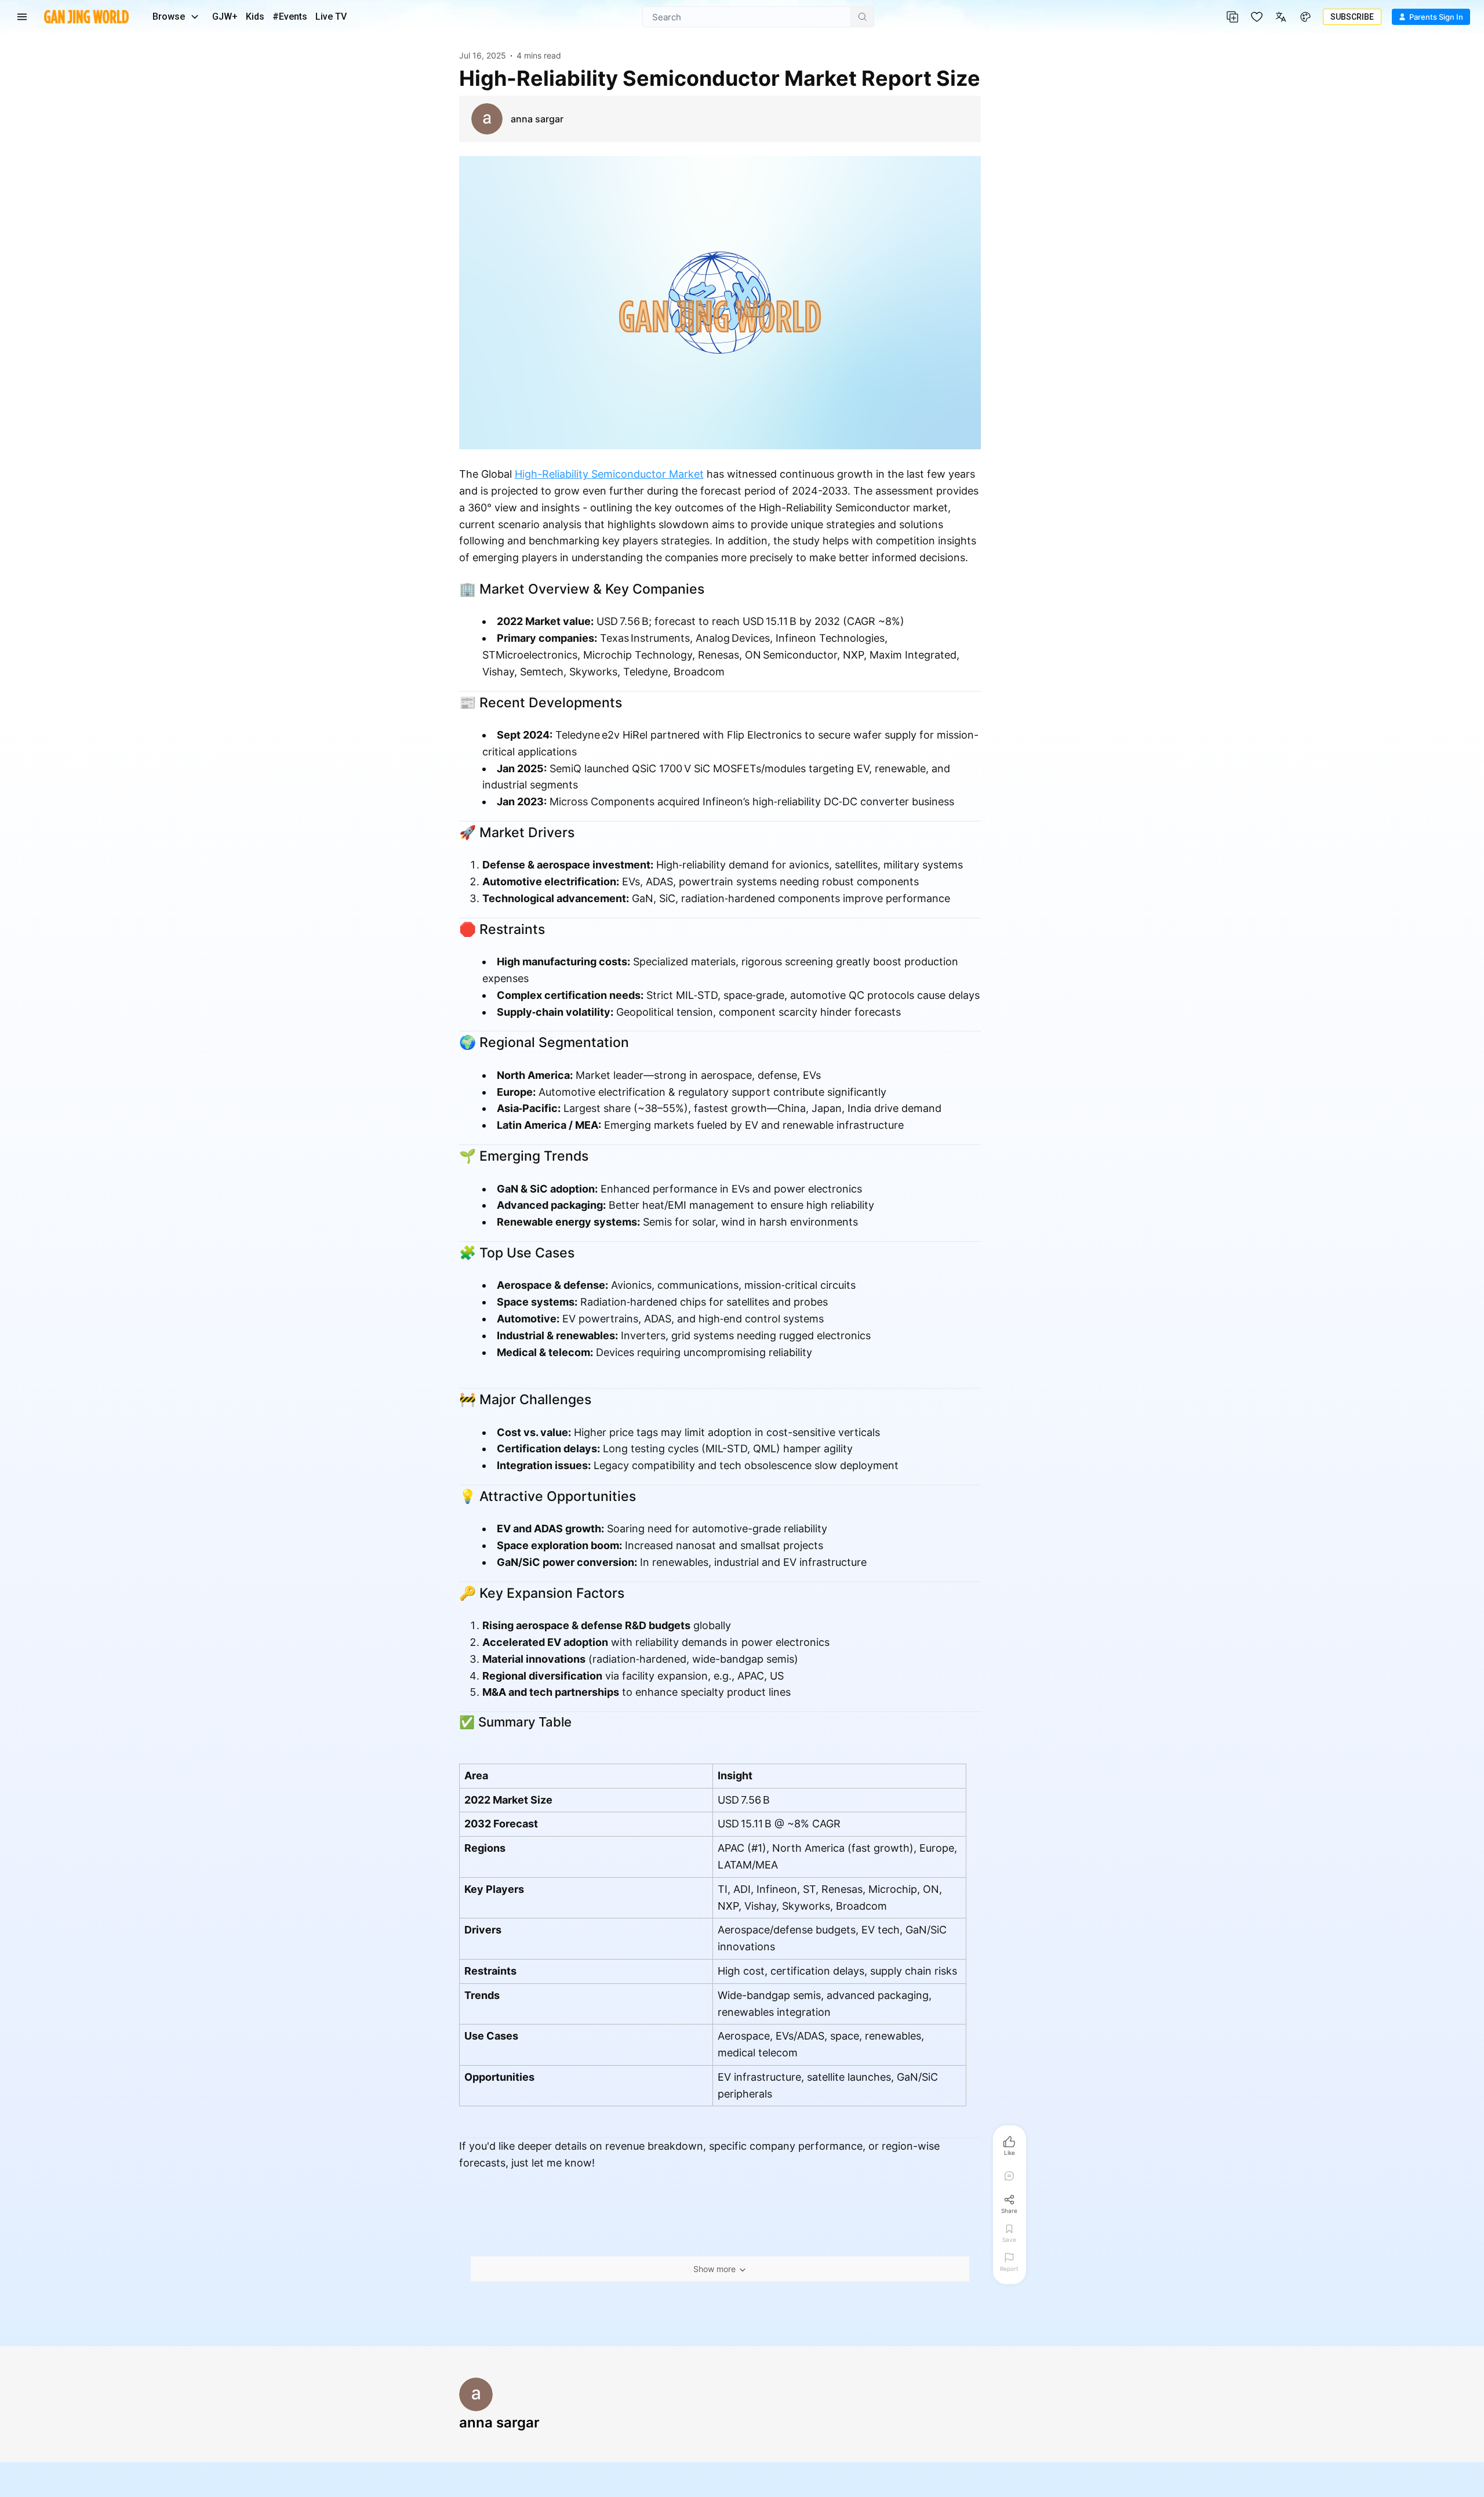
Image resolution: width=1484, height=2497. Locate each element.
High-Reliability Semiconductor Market (609, 474)
